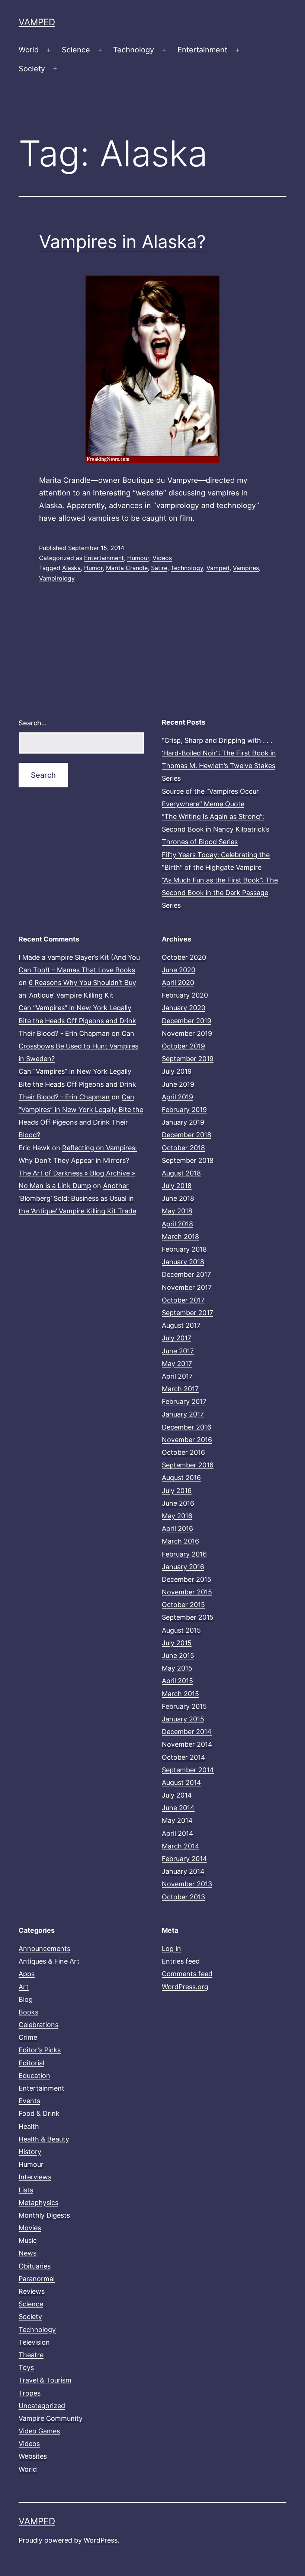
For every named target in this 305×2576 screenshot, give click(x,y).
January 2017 (183, 1414)
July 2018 (177, 1186)
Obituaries (35, 2266)
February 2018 (184, 1249)
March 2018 (180, 1237)
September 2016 (188, 1465)
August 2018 (181, 1173)
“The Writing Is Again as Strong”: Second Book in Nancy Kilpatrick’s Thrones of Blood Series (216, 829)
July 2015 (177, 1643)
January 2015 (183, 1719)
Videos (162, 558)
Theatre (31, 2355)
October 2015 (183, 1605)
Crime (28, 2037)
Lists (26, 2190)
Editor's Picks (40, 2050)
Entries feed (181, 1961)
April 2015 (177, 1681)
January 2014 (183, 1871)
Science (76, 50)
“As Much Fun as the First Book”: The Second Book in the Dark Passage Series (220, 893)
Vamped (37, 22)
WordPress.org (185, 1987)
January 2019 (183, 1122)
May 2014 (177, 1820)
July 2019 (177, 1071)
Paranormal (37, 2279)
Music (28, 2240)
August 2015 (181, 1630)
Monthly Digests (44, 2215)
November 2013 (187, 1884)
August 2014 (182, 1783)
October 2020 (184, 957)
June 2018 (178, 1198)
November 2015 (187, 1592)
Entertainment (202, 50)
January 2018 (183, 1262)
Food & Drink (39, 2113)
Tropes (30, 2393)
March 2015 (180, 1694)
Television (34, 2342)
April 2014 (178, 1833)
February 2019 (184, 1110)
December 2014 (187, 1732)
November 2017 (187, 1287)
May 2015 (177, 1668)
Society (32, 69)
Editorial (31, 2063)
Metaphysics (38, 2203)
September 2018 (188, 1160)
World (29, 50)
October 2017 (183, 1300)
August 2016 (181, 1478)
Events (29, 2101)
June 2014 (178, 1808)
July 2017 (176, 1338)
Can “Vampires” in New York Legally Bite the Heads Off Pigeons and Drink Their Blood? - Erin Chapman (77, 1020)
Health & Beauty (44, 2139)
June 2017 (178, 1351)
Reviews (32, 2291)
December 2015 (187, 1579)
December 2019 (187, 1021)
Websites (33, 2456)
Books (28, 2012)
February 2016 (184, 1554)
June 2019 (178, 1084)
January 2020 (184, 1008)
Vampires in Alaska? (122, 242)
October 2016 (183, 1452)
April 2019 (177, 1097)
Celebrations (38, 2025)
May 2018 (177, 1211)
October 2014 (184, 1757)
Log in (171, 1949)
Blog (26, 1999)
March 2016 (180, 1541)
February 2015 (184, 1706)
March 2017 (180, 1389)
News (28, 2253)
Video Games (39, 2431)
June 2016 (178, 1503)
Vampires (246, 568)
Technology (134, 50)
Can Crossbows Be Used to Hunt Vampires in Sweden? (78, 1046)
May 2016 (177, 1516)
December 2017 (186, 1274)
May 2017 (177, 1364)
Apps (27, 1974)
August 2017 (181, 1325)
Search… (33, 723)
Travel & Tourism (45, 2380)
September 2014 (188, 1770)
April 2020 (178, 983)
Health (29, 2126)
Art (24, 1987)
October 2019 (183, 1046)
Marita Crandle (127, 568)
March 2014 (181, 1846)
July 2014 (177, 1795)
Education (34, 2076)
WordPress (101, 2540)
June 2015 (178, 1655)
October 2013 (183, 1897)
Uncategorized (42, 2406)
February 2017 (184, 1401)
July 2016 (177, 1491)
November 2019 (187, 1033)
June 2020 (179, 970)
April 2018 (177, 1224)
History (30, 2152)
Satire (159, 568)
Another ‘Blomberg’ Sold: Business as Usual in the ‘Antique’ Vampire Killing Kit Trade (77, 1198)
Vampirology (57, 578)
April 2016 (177, 1528)
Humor (93, 568)
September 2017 (187, 1313)
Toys (26, 2367)
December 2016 (187, 1427)
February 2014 (184, 1859)
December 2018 (187, 1135)
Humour (138, 558)
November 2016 (187, 1440)
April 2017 (177, 1376)
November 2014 (187, 1744)
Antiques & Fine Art (49, 1961)
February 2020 (185, 995)
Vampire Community (51, 2418)
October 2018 (183, 1148)
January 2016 (183, 1567)
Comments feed (187, 1974)
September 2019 (188, 1059)
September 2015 (188, 1617)
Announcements (44, 1949)
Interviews (35, 2177)
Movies (30, 2228)
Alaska (71, 568)
